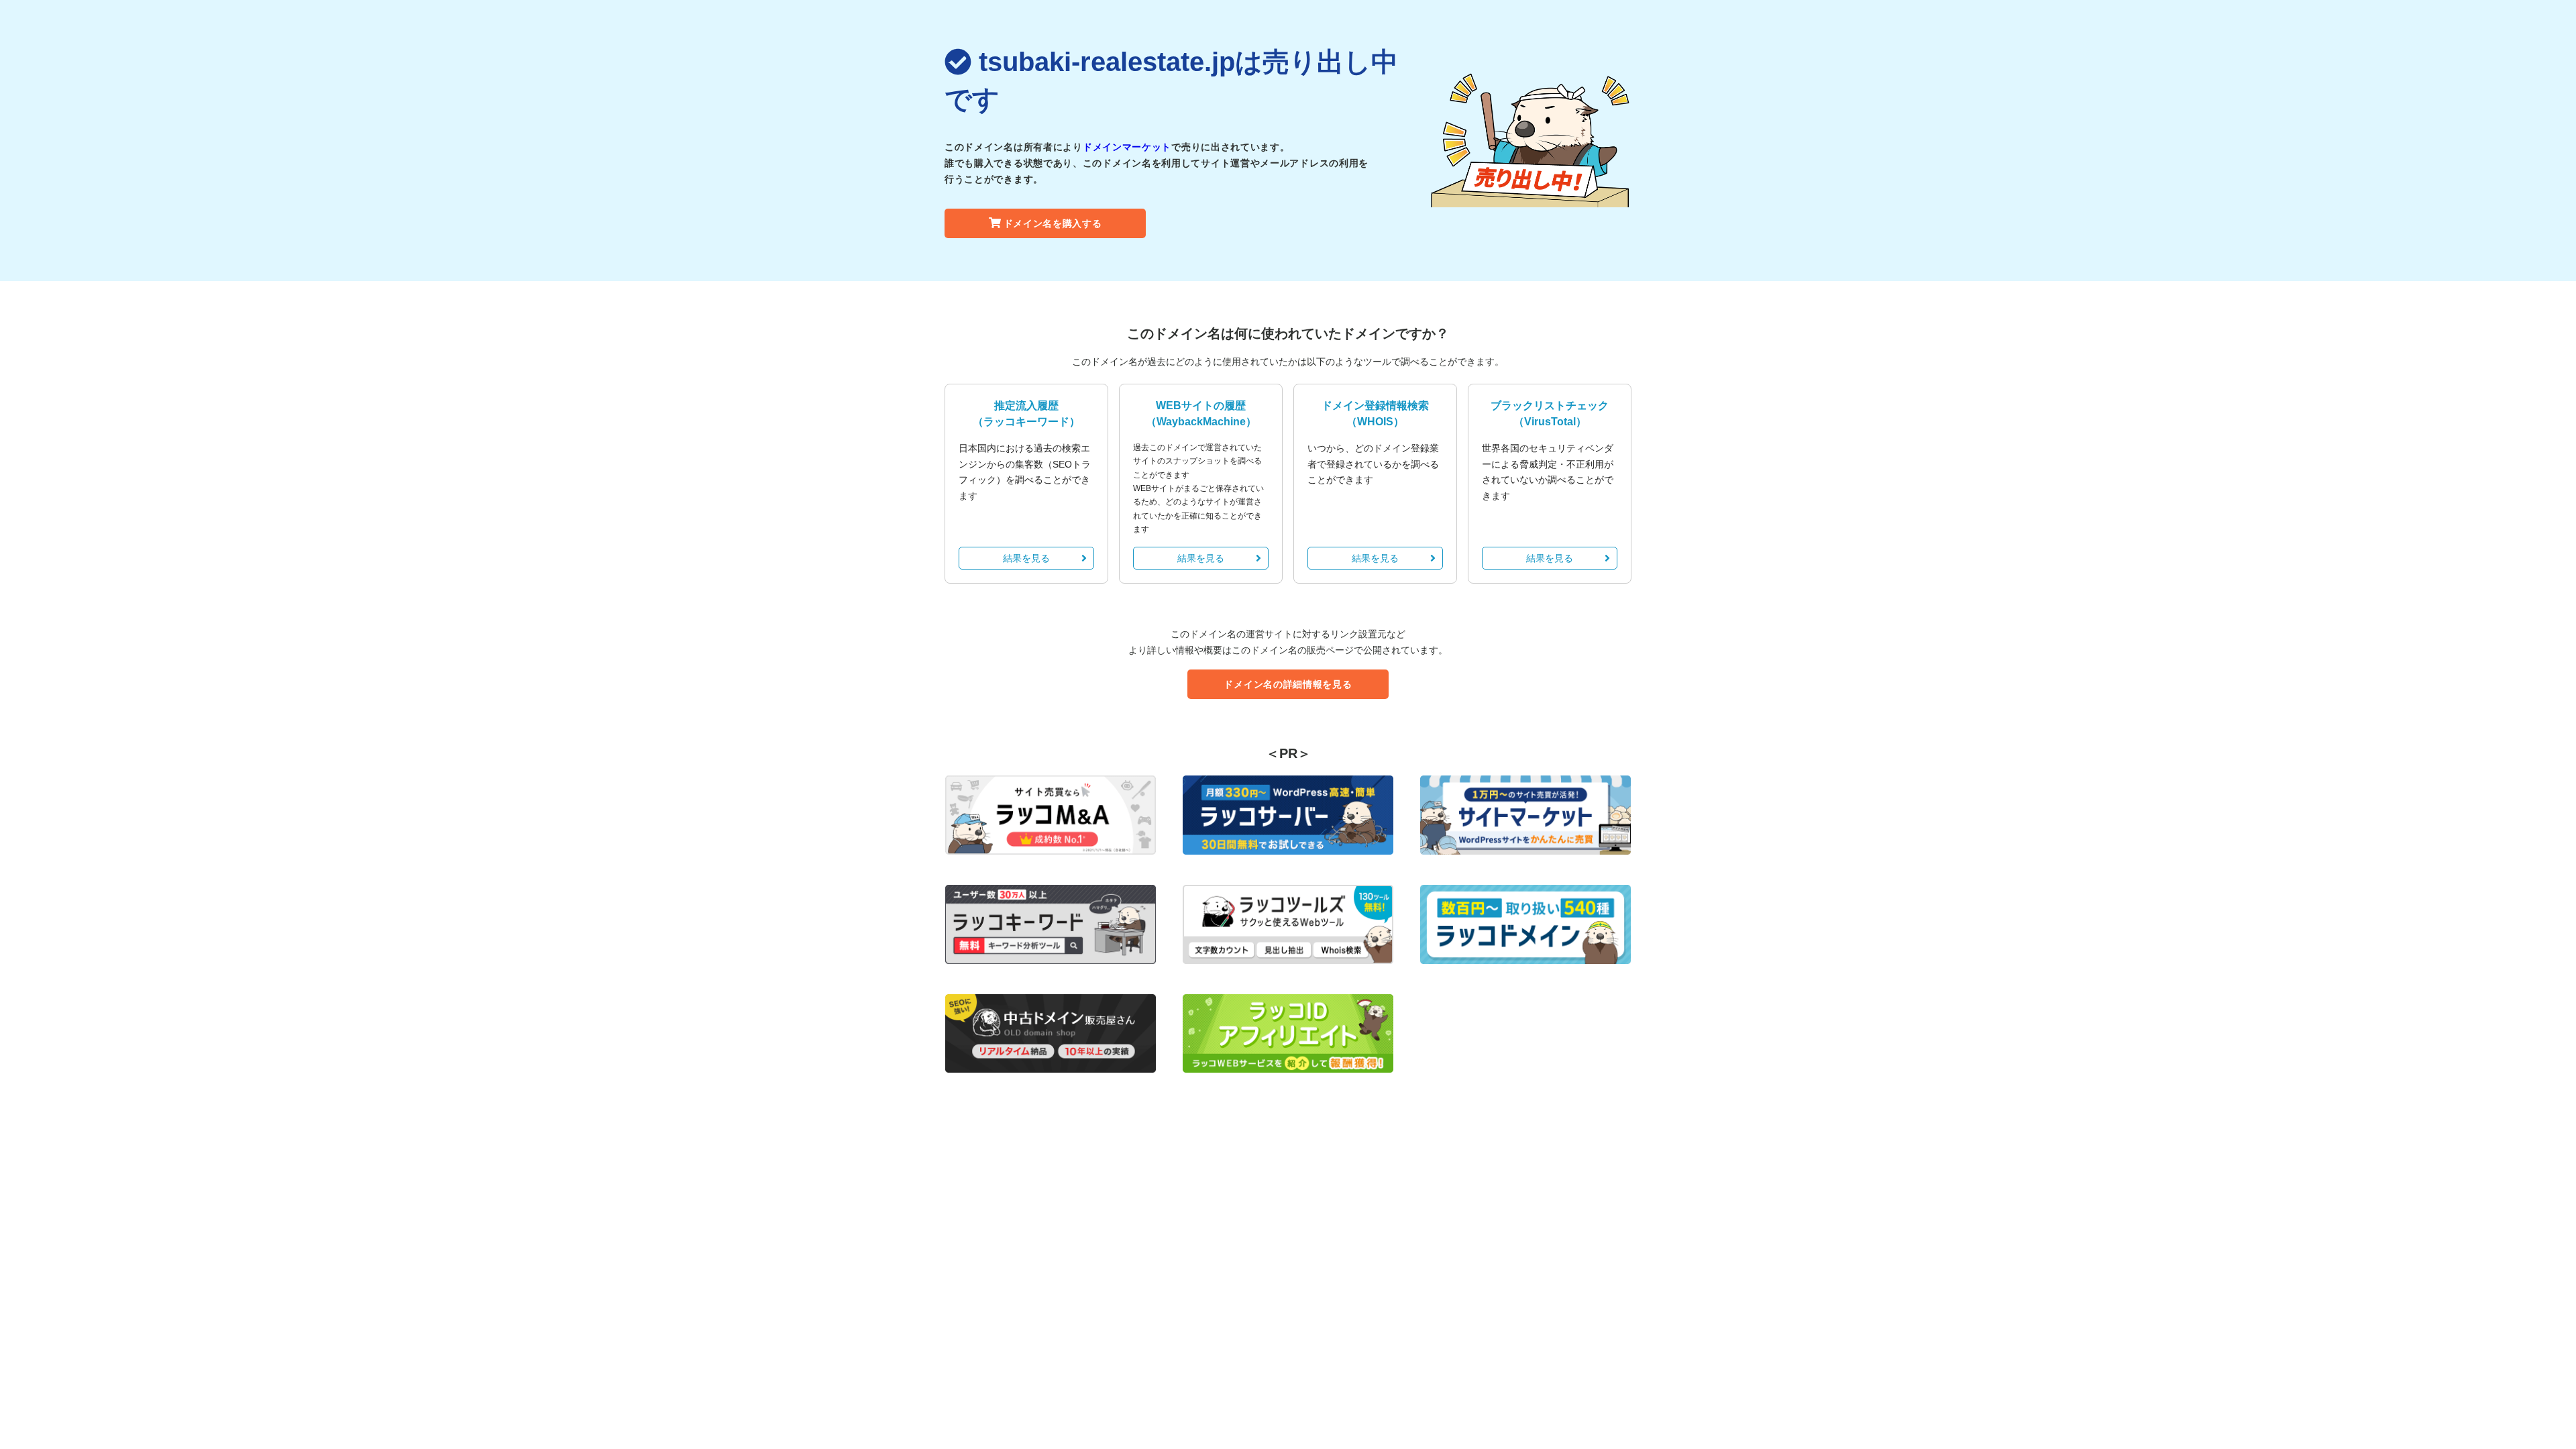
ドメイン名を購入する (1053, 223)
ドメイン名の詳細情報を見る (1288, 684)
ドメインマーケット (1127, 147)
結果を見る (1026, 558)
